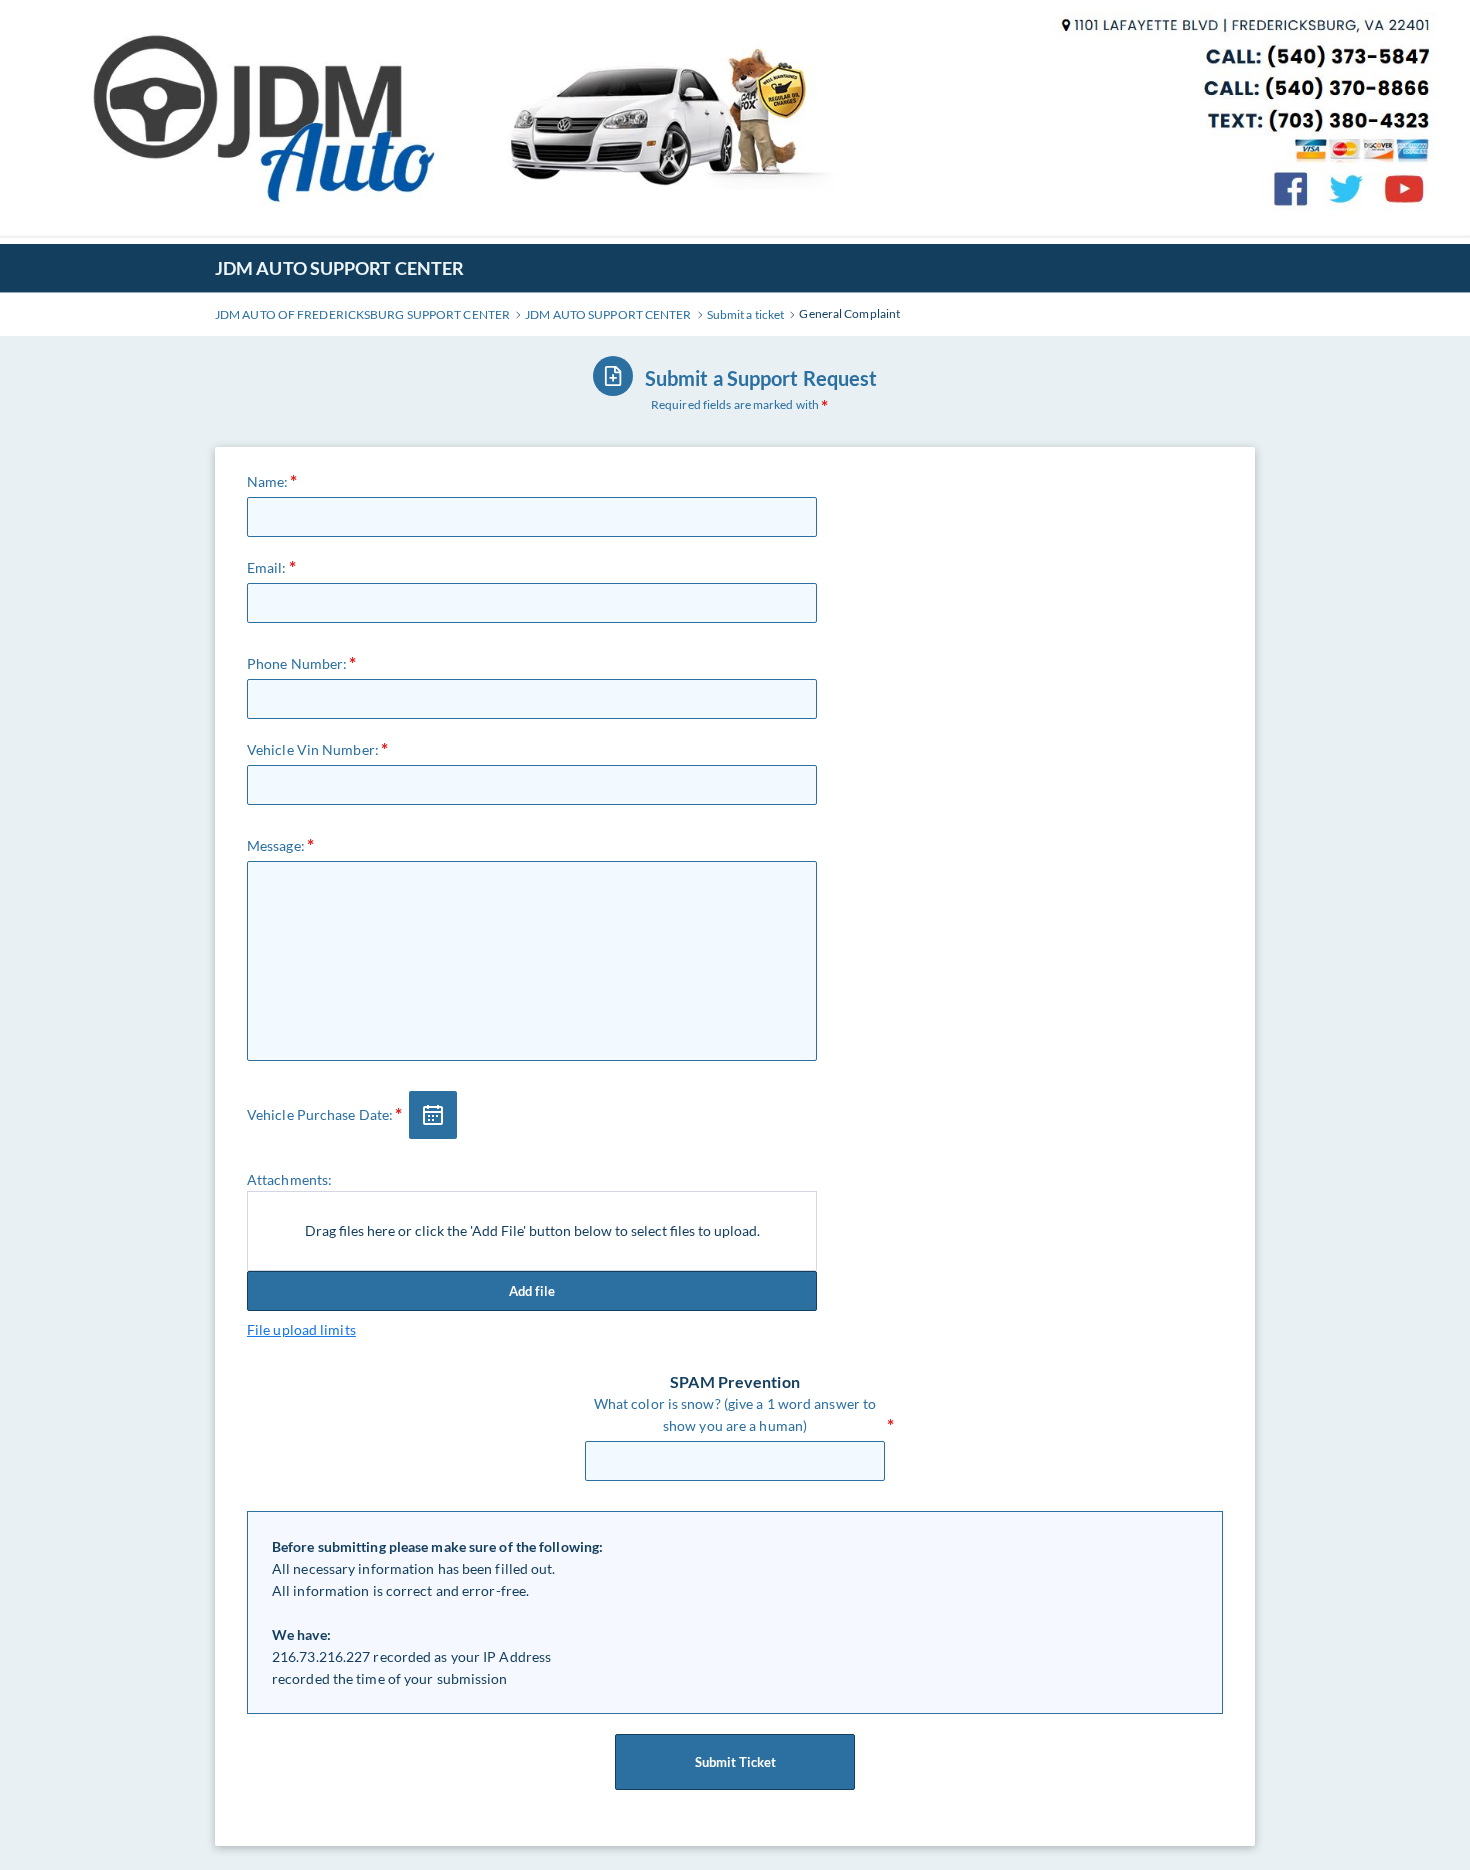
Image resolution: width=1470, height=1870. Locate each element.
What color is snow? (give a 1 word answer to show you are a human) (735, 1414)
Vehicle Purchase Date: (320, 1114)
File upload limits (301, 1329)
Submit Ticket (735, 1762)
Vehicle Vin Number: (313, 749)
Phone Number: (297, 663)
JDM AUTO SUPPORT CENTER (339, 268)
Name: (268, 481)
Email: (267, 567)
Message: (276, 845)
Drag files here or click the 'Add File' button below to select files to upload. (532, 1230)
